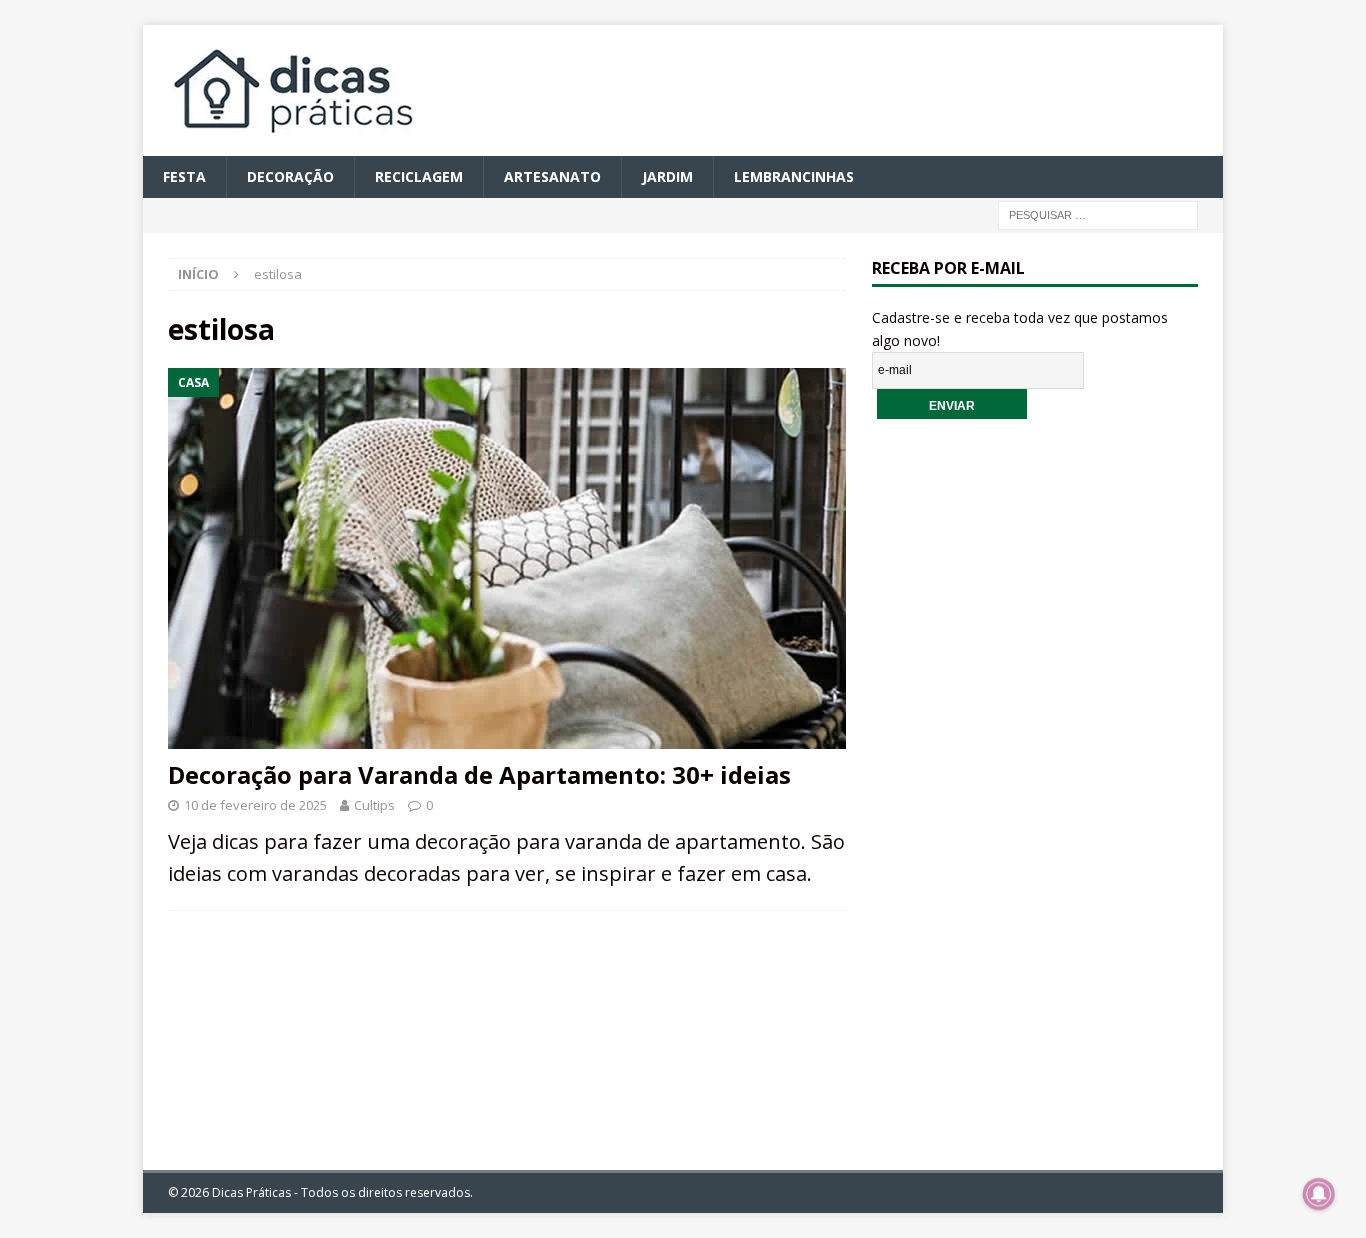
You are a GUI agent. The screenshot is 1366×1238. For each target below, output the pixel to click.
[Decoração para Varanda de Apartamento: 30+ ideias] (507, 558)
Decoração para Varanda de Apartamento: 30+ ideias (479, 774)
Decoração (290, 176)
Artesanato (552, 176)
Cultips (374, 805)
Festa (184, 176)
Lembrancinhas (794, 176)
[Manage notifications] (1319, 1194)
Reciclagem (419, 176)
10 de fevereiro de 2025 (255, 805)
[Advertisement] (1035, 779)
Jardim (667, 176)
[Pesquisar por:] (1098, 214)
